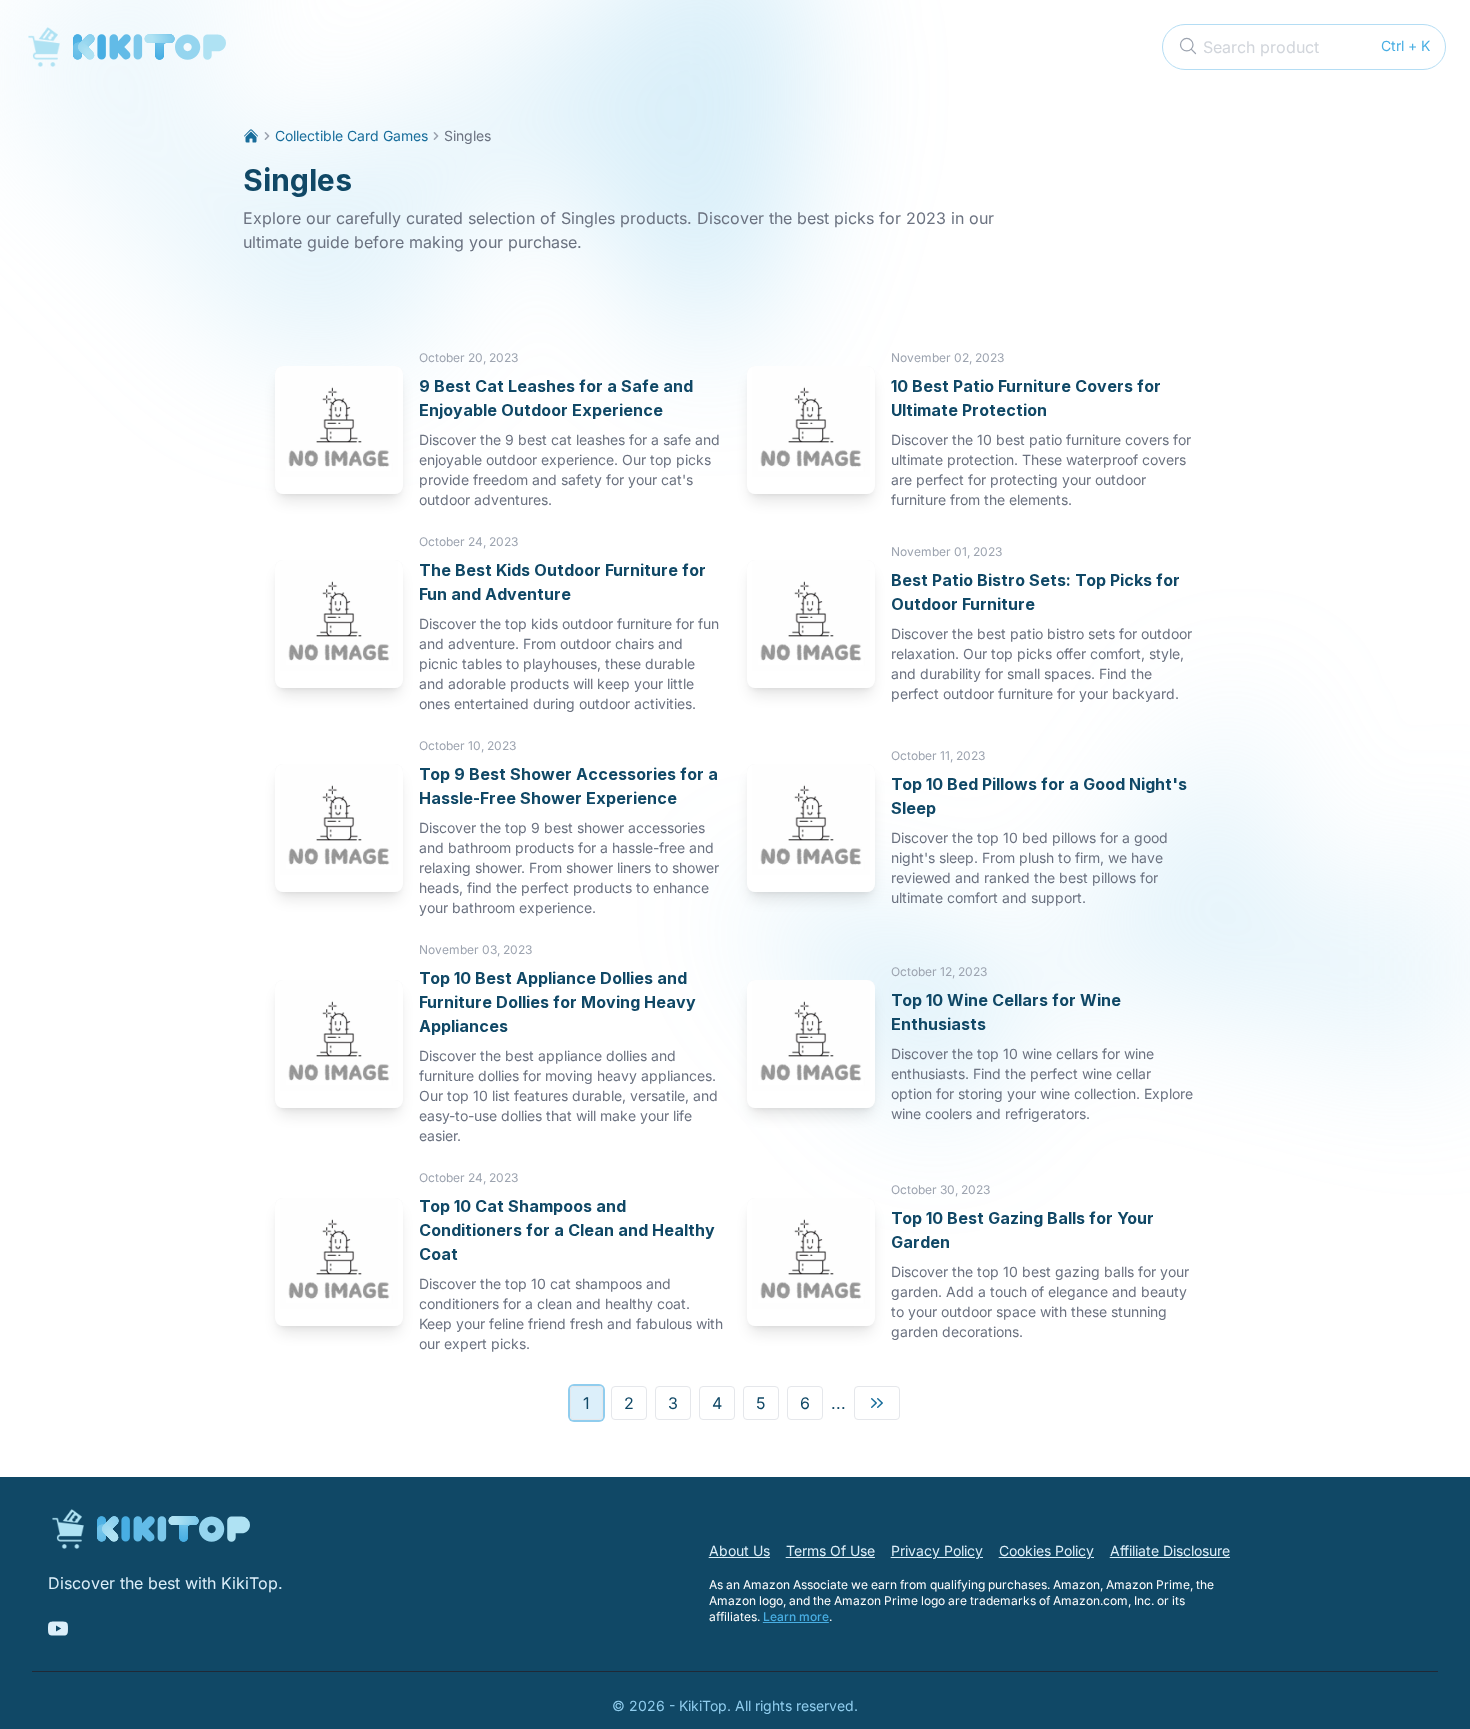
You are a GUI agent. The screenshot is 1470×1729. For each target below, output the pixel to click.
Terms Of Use (830, 1550)
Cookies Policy (1046, 1550)
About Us (739, 1550)
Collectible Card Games (351, 135)
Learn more (796, 1616)
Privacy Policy (937, 1550)
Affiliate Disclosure (1170, 1550)
